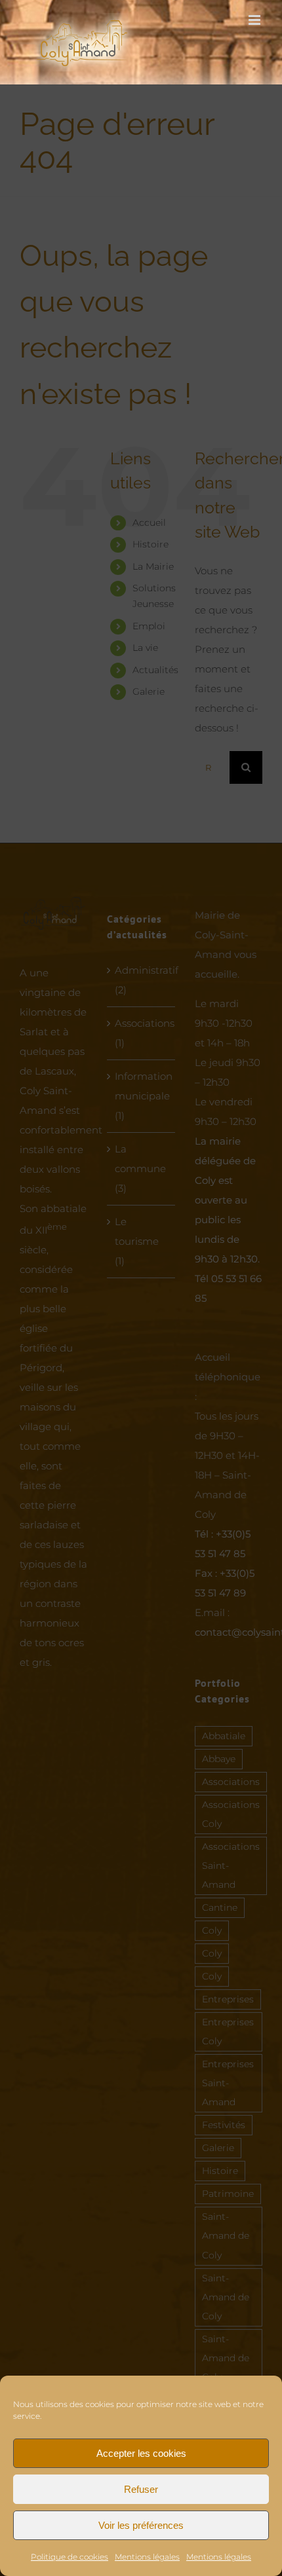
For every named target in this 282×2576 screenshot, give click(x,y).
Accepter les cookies (141, 2453)
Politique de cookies (70, 2557)
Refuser (141, 2489)
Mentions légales (147, 2557)
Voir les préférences (141, 2525)
